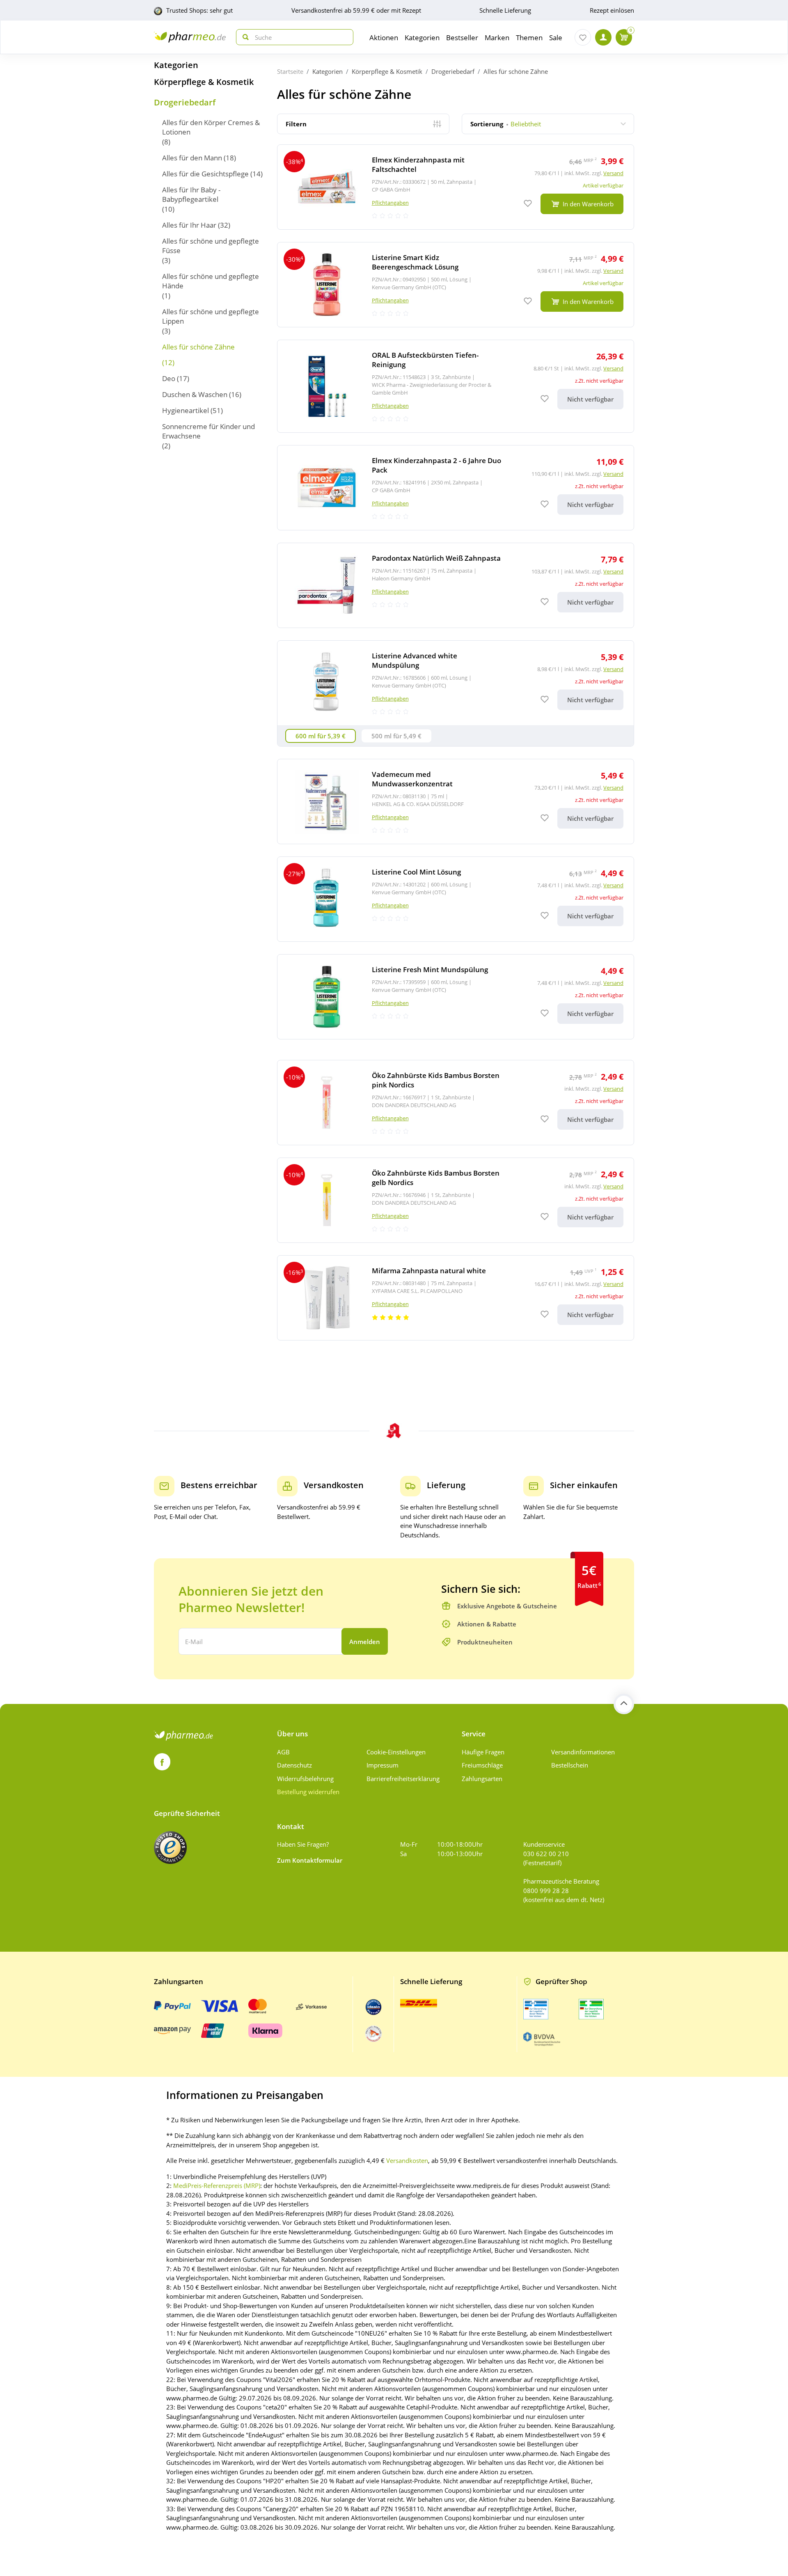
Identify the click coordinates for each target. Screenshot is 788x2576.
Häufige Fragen (483, 1752)
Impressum (383, 1765)
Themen (529, 38)
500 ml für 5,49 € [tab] (396, 736)
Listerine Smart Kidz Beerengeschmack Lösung (415, 262)
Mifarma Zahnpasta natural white (429, 1271)
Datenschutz (294, 1765)
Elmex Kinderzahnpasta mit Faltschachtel (418, 164)
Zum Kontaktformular (310, 1860)
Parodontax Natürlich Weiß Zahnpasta (436, 558)
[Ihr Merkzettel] (583, 37)
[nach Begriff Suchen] (244, 37)
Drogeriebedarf (185, 103)
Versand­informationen (583, 1752)
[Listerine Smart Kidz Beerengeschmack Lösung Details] (456, 285)
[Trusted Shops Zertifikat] (170, 1848)
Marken (497, 38)
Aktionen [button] (384, 38)
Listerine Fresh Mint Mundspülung (430, 969)
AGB (283, 1752)
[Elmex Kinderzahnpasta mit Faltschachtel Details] (456, 187)
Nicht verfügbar (590, 399)
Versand (613, 173)
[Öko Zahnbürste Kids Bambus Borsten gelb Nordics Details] (456, 1200)
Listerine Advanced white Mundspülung (415, 660)
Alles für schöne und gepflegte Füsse (211, 246)
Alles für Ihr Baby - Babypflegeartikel (191, 194)
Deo (169, 378)
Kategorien (176, 65)
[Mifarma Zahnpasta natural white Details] (456, 1298)
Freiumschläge (482, 1765)
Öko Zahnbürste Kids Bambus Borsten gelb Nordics (436, 1178)
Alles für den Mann (192, 158)
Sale (556, 38)
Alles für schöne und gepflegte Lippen (211, 316)
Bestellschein (570, 1765)
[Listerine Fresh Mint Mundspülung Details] (456, 997)
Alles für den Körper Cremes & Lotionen (211, 127)
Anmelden (365, 1642)
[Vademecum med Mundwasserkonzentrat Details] (456, 802)
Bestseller (462, 38)
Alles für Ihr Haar (189, 225)
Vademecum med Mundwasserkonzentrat (412, 779)
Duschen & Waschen (195, 394)
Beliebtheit (506, 124)
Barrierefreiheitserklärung (403, 1779)
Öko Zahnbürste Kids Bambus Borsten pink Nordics (436, 1080)
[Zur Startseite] (190, 37)
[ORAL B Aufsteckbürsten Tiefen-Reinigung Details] (456, 386)
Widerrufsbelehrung (305, 1779)
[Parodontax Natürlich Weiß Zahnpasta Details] (456, 585)
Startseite (290, 71)
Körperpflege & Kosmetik (204, 82)
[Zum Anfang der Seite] (624, 1704)
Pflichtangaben (390, 203)
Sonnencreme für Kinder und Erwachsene (208, 431)
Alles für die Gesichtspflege (205, 174)
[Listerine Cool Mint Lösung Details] (456, 899)
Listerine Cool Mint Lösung (416, 872)
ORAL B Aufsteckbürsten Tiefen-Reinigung (425, 360)
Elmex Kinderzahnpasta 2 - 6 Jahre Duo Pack (436, 465)
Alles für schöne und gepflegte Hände (211, 281)
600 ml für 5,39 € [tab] (321, 736)
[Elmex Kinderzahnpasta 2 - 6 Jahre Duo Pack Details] (456, 488)
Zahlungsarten (482, 1779)
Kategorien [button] (422, 38)
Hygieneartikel (186, 410)
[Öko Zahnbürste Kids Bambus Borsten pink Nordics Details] (456, 1103)
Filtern (296, 124)
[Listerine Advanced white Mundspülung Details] (456, 683)
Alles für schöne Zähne (198, 347)
